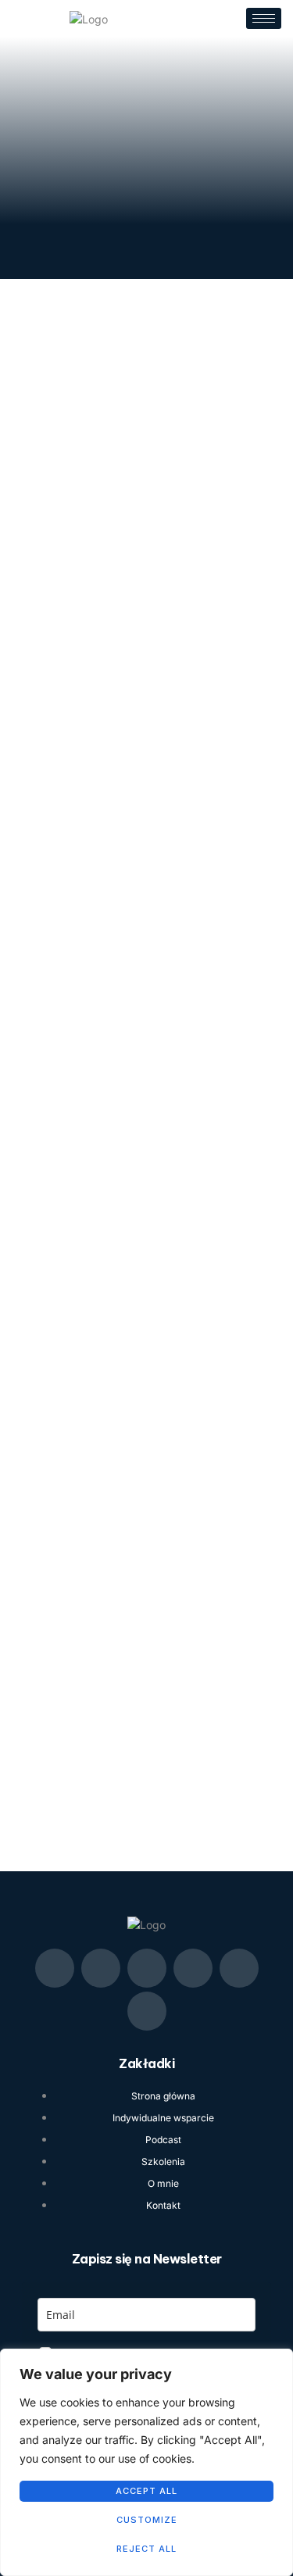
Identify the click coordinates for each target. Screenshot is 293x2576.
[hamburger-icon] (264, 18)
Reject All (146, 2549)
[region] (146, 2462)
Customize (147, 2520)
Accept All (146, 2491)
